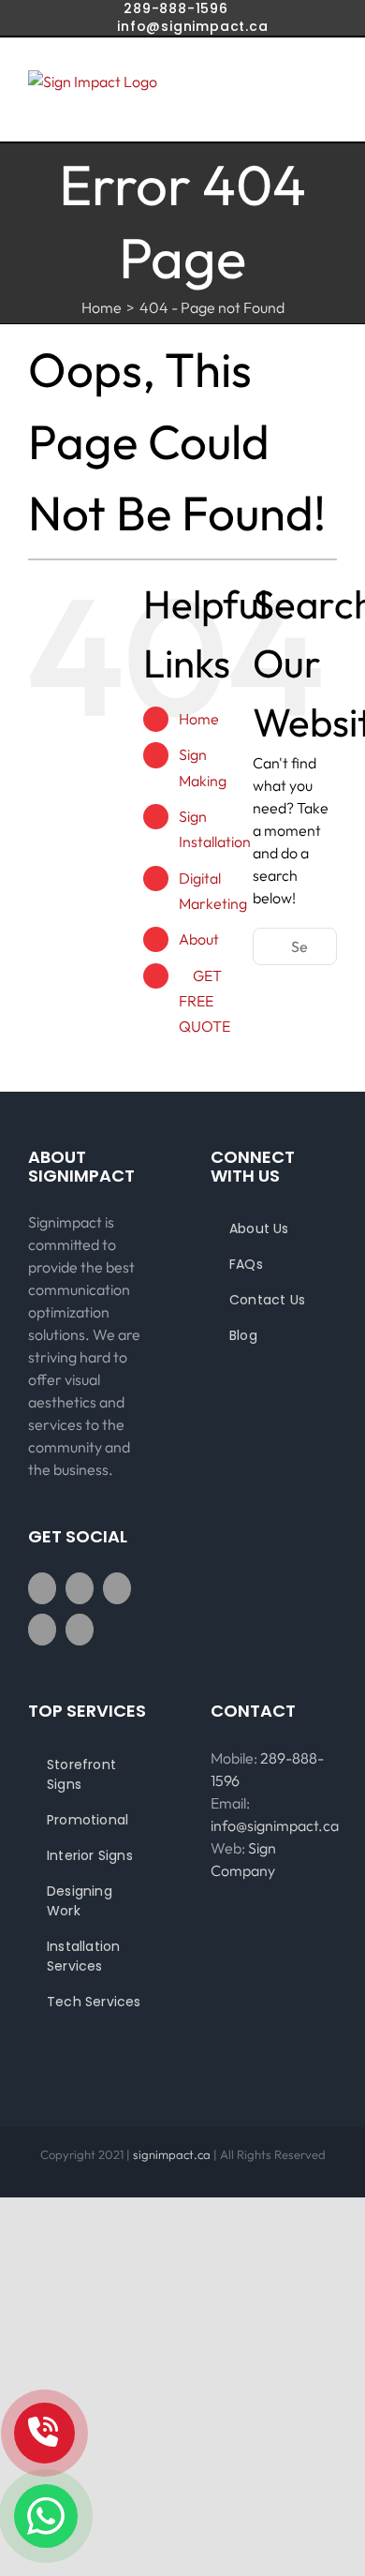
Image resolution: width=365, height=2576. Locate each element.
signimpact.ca (173, 2154)
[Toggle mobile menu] (329, 99)
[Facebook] (42, 1588)
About (199, 939)
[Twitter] (80, 1588)
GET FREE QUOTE (204, 1001)
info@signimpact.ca (192, 26)
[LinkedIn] (80, 1630)
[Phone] (44, 2433)
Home (199, 719)
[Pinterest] (42, 1630)
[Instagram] (117, 1588)
